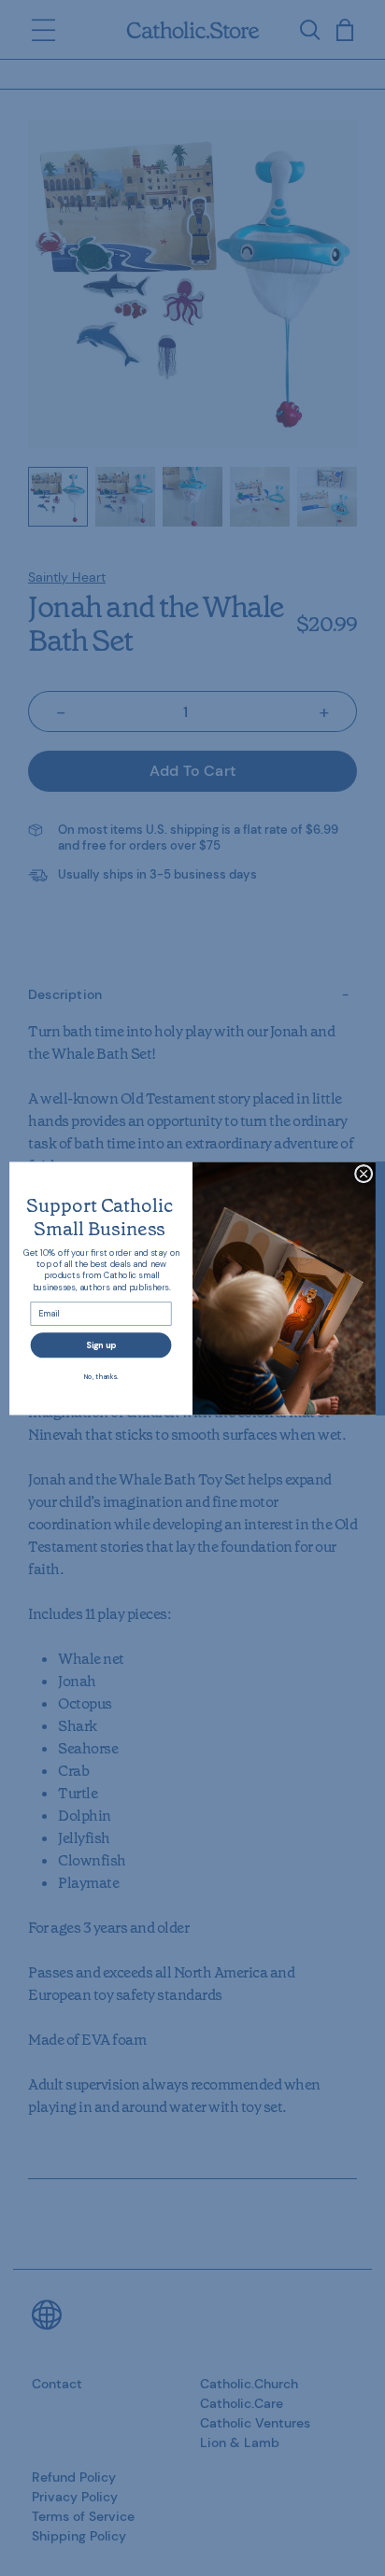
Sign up (101, 1344)
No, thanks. (101, 1376)
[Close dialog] (364, 1174)
